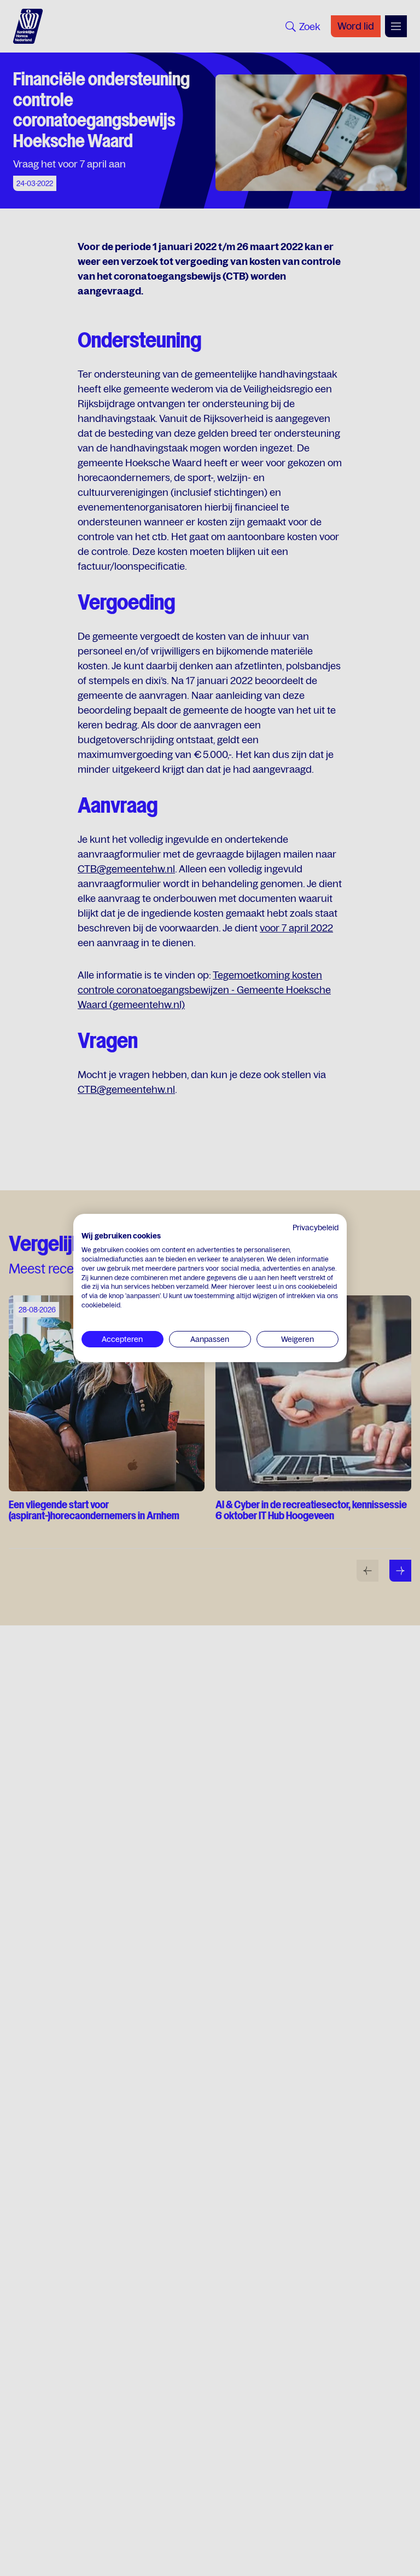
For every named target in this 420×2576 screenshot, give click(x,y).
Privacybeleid (316, 1228)
